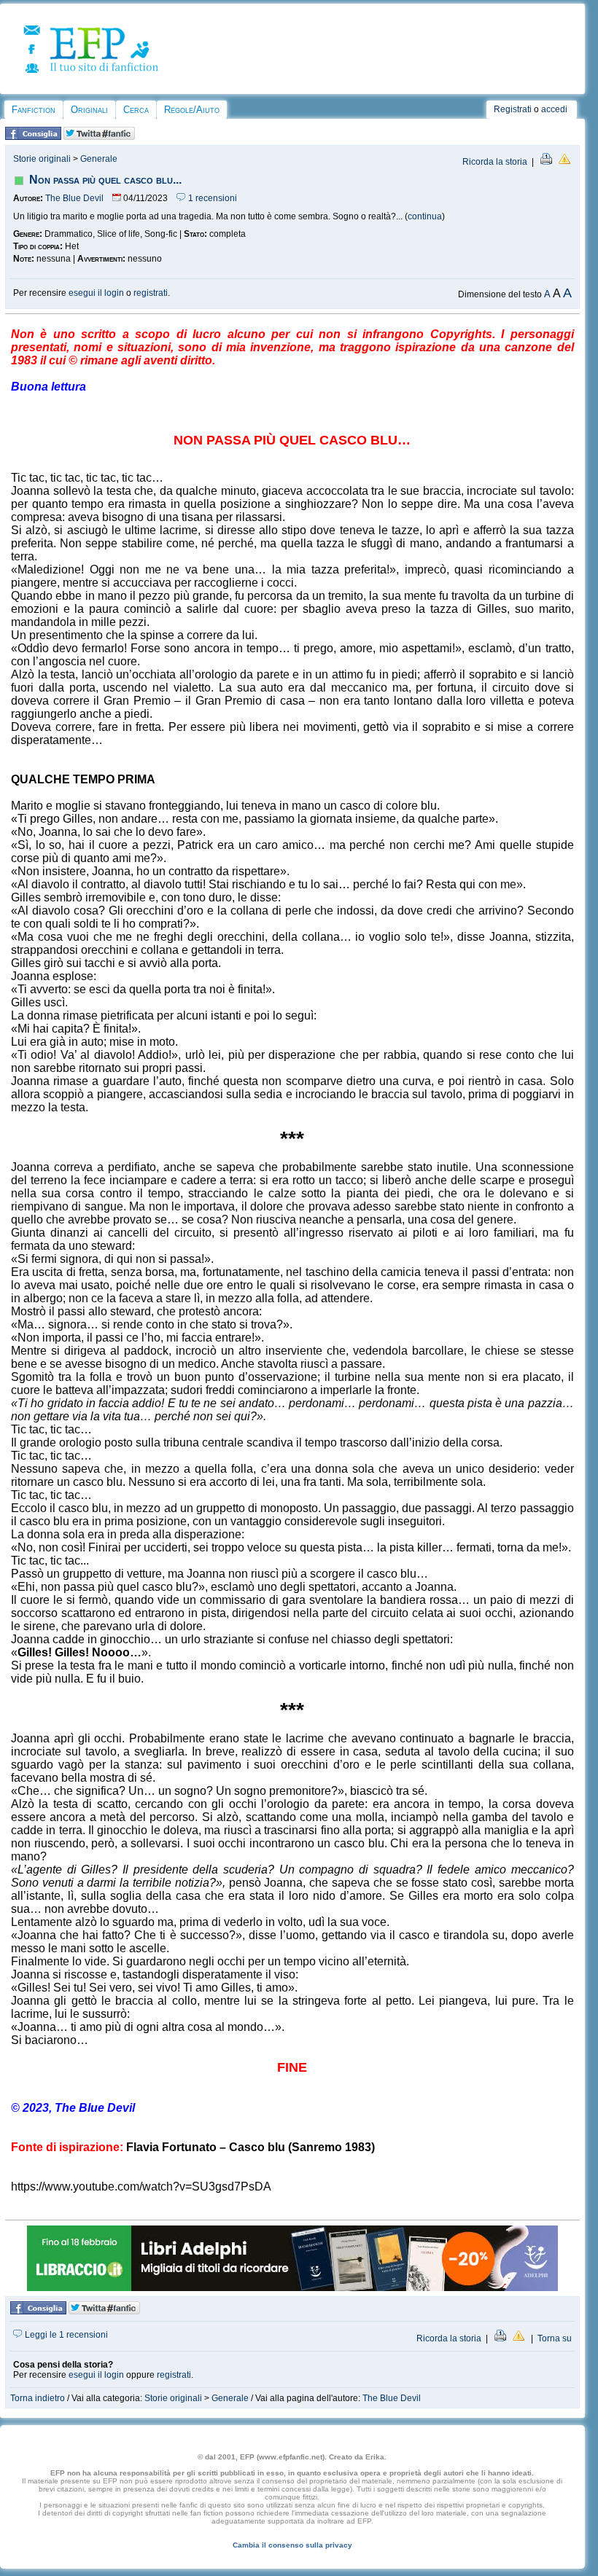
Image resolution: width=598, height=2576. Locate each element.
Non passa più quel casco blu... (105, 180)
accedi (554, 109)
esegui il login (96, 293)
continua (425, 216)
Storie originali (42, 159)
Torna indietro (38, 2398)
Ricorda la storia (495, 162)
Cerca (136, 110)
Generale (99, 159)
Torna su (555, 2338)
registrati (151, 293)
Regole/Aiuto (192, 110)
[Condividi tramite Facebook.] (33, 137)
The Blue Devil (74, 198)
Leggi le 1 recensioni (65, 2335)
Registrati (513, 109)
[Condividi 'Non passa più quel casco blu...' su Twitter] (99, 137)
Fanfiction (34, 110)
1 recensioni (211, 198)
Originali (89, 110)
